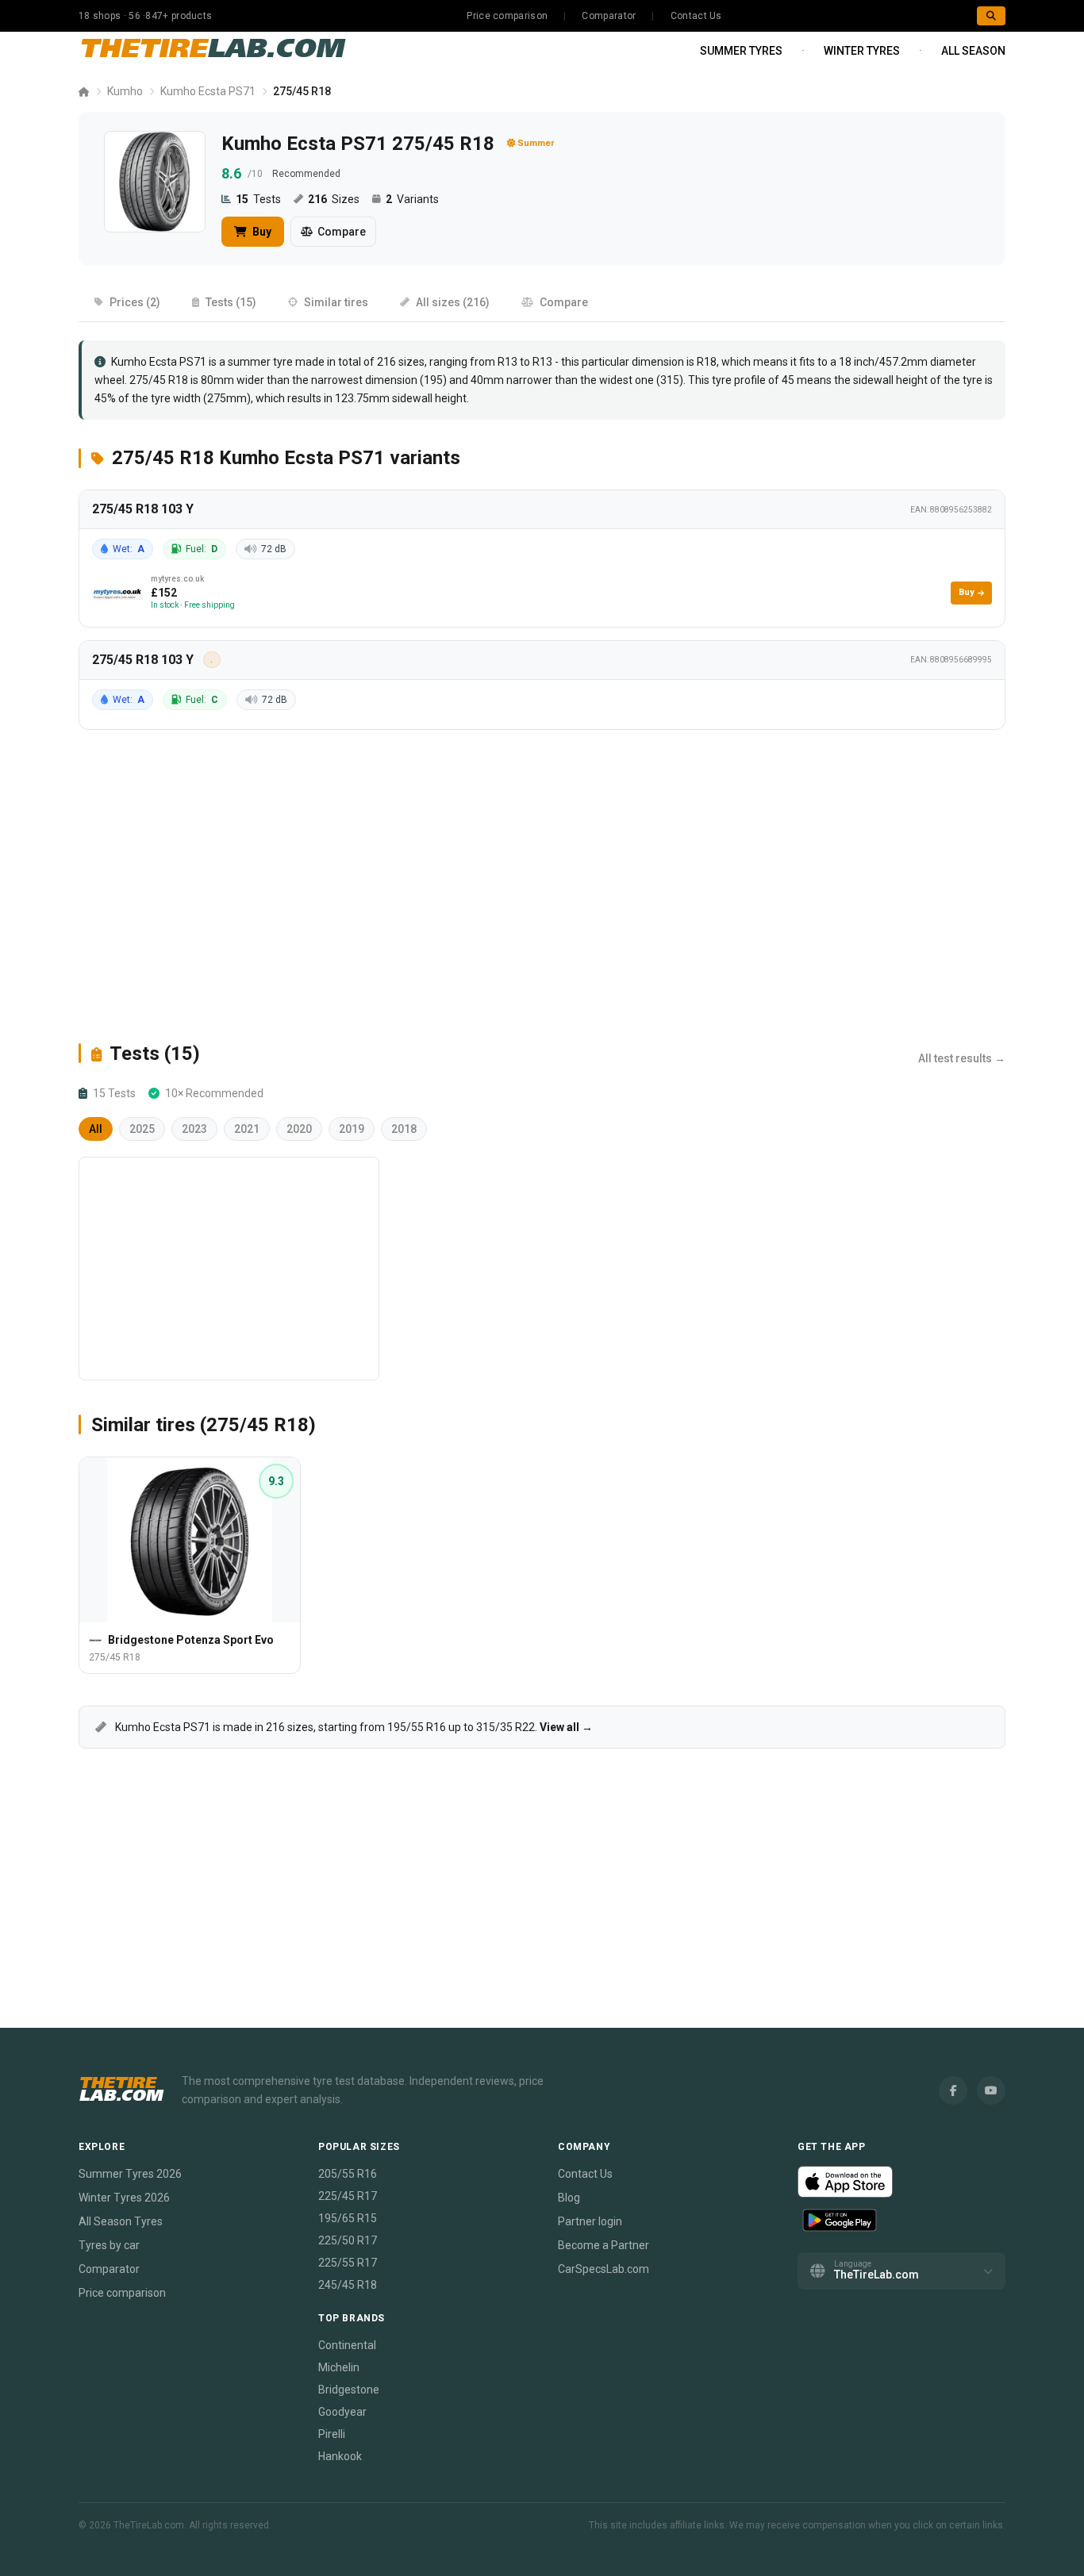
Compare (342, 232)
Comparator (609, 16)
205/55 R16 (348, 2174)
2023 (194, 1129)
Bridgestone (349, 2390)
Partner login (590, 2221)
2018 (404, 1129)
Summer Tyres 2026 (130, 2174)
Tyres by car (109, 2245)
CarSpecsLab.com (604, 2269)
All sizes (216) (453, 302)
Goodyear (342, 2412)
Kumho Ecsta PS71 (208, 91)
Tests (258, 199)
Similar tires (336, 302)
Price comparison (507, 16)
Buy (261, 232)
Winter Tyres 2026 (124, 2198)
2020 (299, 1129)
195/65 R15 (348, 2218)
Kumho (125, 91)
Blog (569, 2198)
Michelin (339, 2367)
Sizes (334, 199)
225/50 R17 (348, 2240)
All (96, 1129)
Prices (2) (135, 302)
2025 (142, 1129)
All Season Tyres (121, 2221)
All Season (973, 51)
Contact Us (696, 16)
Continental (347, 2345)
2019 (352, 1129)
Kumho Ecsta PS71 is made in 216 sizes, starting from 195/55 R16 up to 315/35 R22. (353, 1727)
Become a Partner (604, 2245)
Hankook (340, 2456)
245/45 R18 (348, 2285)
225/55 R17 (348, 2263)
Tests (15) (231, 302)
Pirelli (332, 2434)
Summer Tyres (741, 51)
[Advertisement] (542, 885)
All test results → (962, 1058)
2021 (247, 1129)
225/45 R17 (348, 2196)
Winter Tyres (862, 51)
